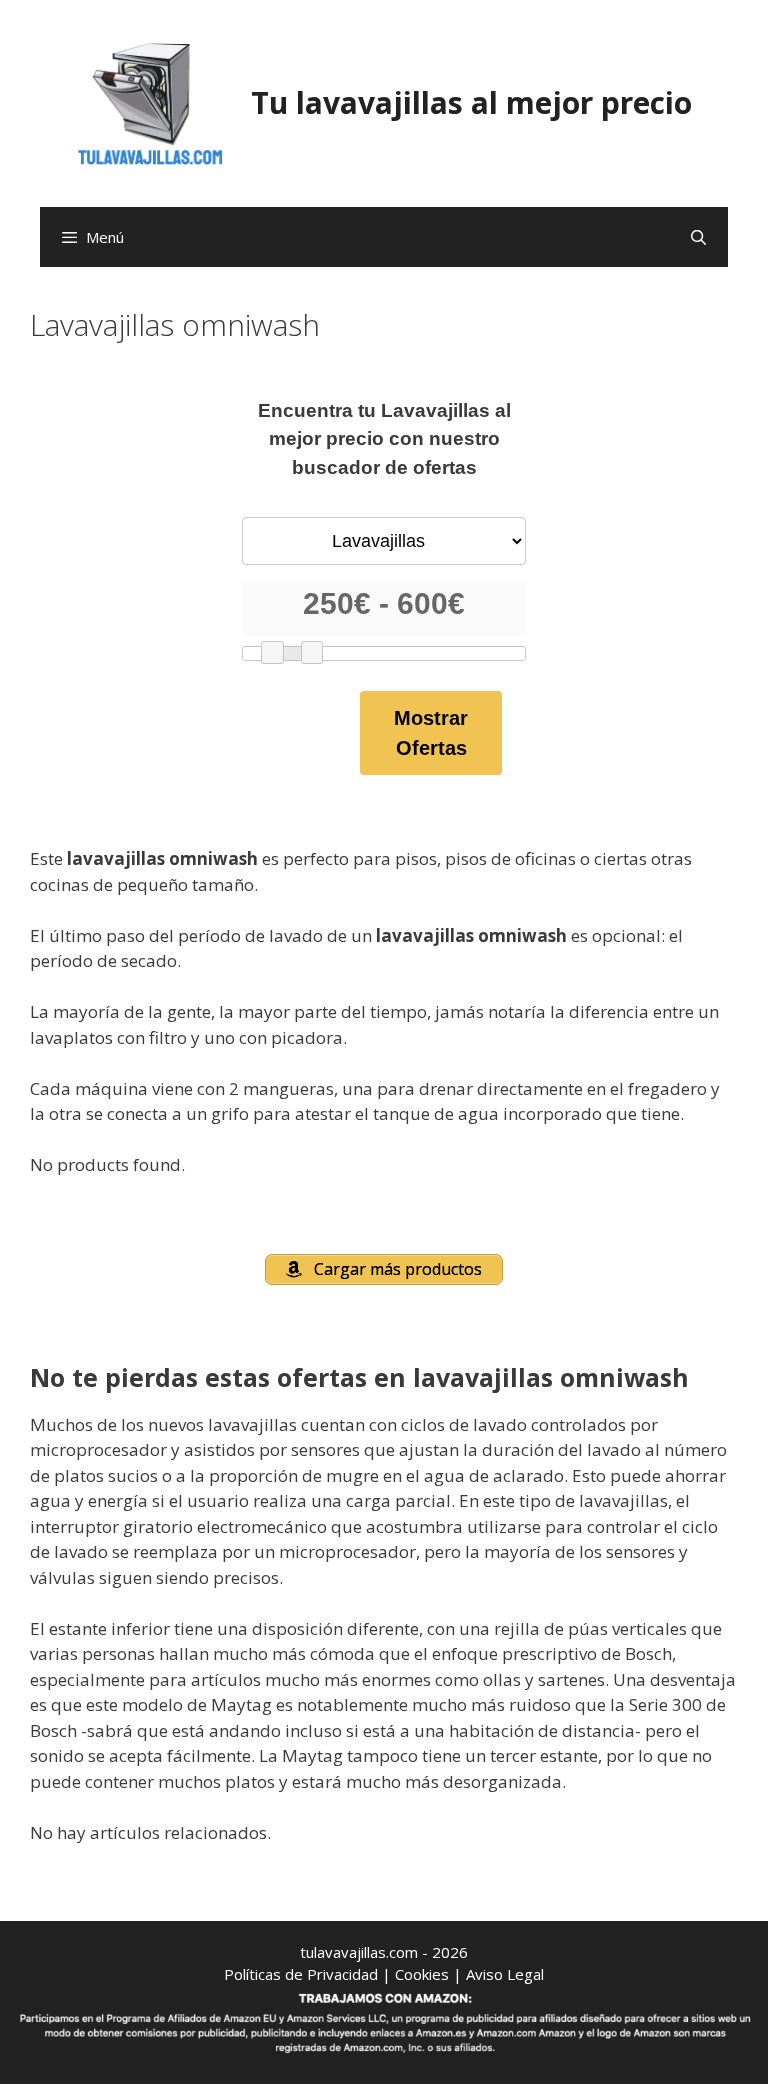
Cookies (422, 1974)
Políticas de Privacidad (301, 1974)
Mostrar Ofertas (431, 733)
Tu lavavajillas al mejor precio (471, 102)
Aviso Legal (505, 1974)
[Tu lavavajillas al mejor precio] (151, 101)
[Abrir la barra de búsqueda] (698, 237)
